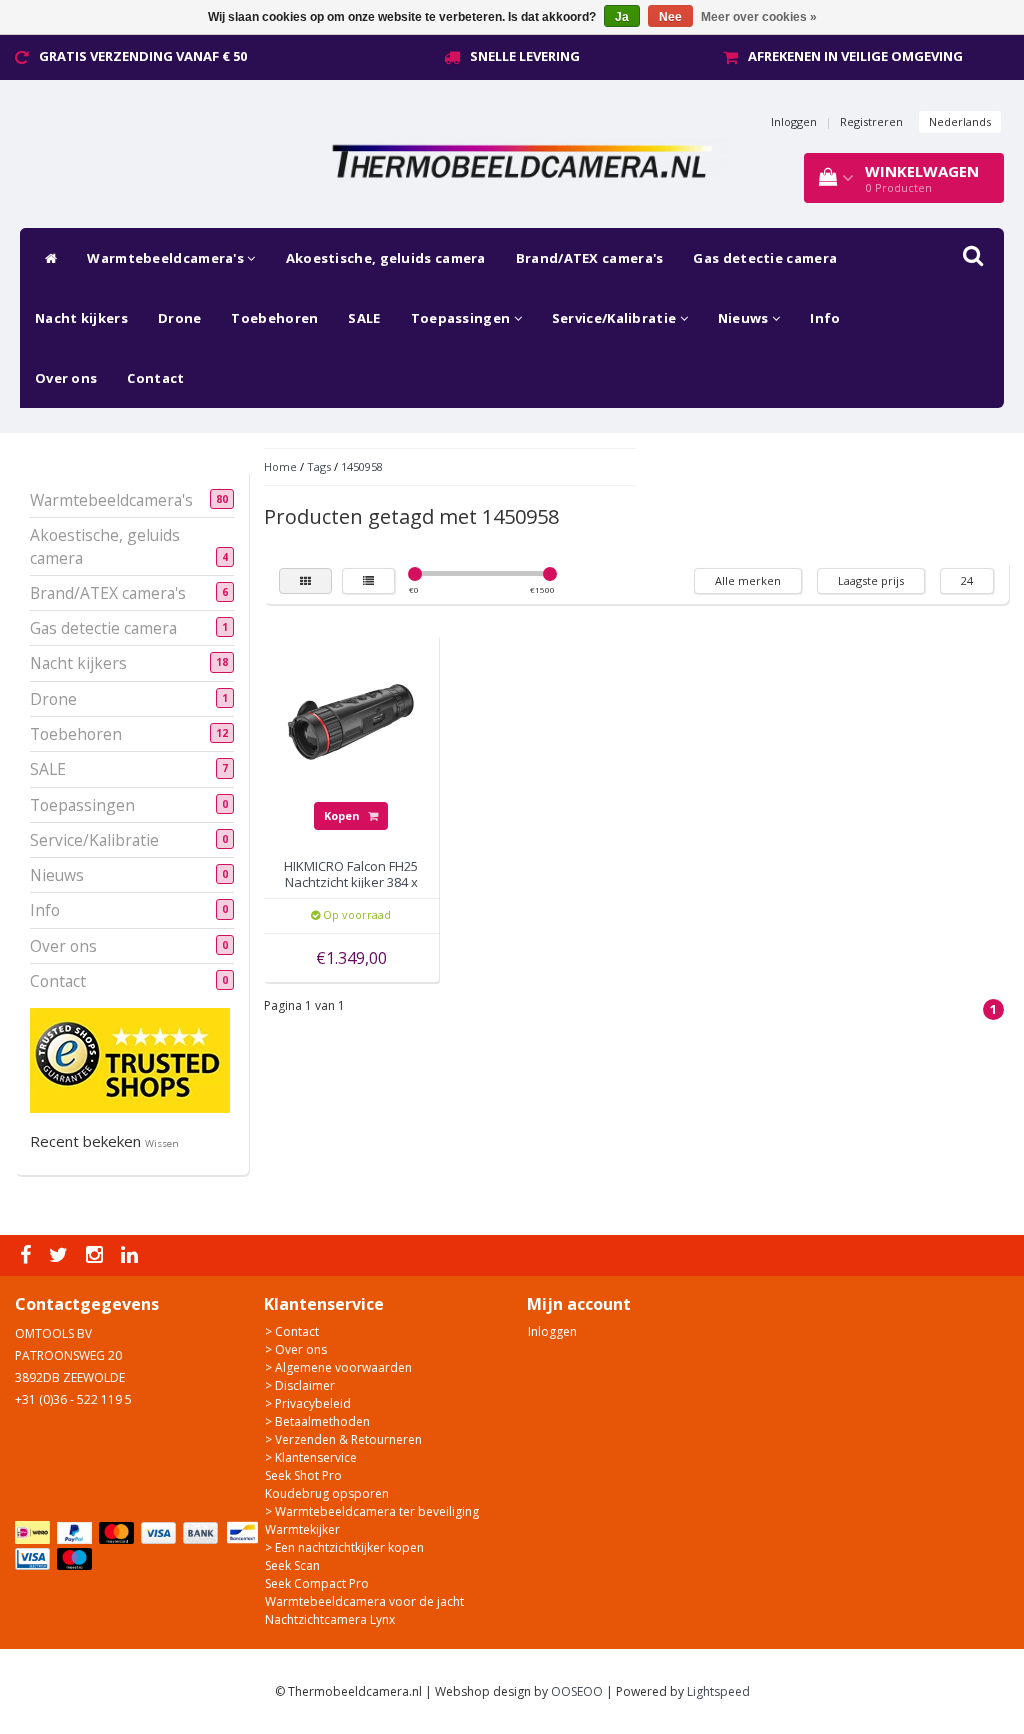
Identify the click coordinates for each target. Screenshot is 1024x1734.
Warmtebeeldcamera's (167, 258)
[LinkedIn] (132, 1255)
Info (825, 318)
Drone (180, 318)
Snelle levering (525, 56)
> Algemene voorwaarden (338, 1367)
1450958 (362, 466)
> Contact (292, 1331)
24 (967, 580)
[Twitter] (61, 1255)
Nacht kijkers (81, 318)
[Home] (46, 258)
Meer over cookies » (759, 17)
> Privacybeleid (308, 1403)
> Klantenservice (311, 1457)
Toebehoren (274, 318)
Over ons (66, 378)
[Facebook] (28, 1255)
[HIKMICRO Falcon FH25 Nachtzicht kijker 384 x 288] (351, 720)
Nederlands (960, 121)
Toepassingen (462, 318)
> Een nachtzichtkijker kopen (344, 1547)
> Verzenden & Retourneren (343, 1439)
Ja (622, 17)
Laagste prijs (871, 580)
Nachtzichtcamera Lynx (330, 1619)
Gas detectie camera (765, 258)
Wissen (162, 1143)
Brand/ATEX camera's (590, 258)
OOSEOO (577, 1691)
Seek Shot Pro (303, 1475)
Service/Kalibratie (616, 318)
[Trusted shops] (130, 1059)
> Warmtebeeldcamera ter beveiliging (372, 1511)
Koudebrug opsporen (327, 1493)
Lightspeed (718, 1691)
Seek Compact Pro (317, 1583)
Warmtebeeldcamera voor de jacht (364, 1601)
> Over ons (296, 1349)
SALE (364, 318)
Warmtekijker (302, 1529)
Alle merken (748, 580)
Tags (319, 466)
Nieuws (745, 318)
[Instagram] (97, 1255)
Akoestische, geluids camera (386, 258)
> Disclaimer (300, 1385)
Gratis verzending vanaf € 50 (143, 56)
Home (280, 466)
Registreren (871, 121)
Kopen (343, 815)
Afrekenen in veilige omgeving (855, 56)
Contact (155, 378)
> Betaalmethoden (317, 1421)
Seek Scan (292, 1565)
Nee (670, 17)
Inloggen (794, 121)
